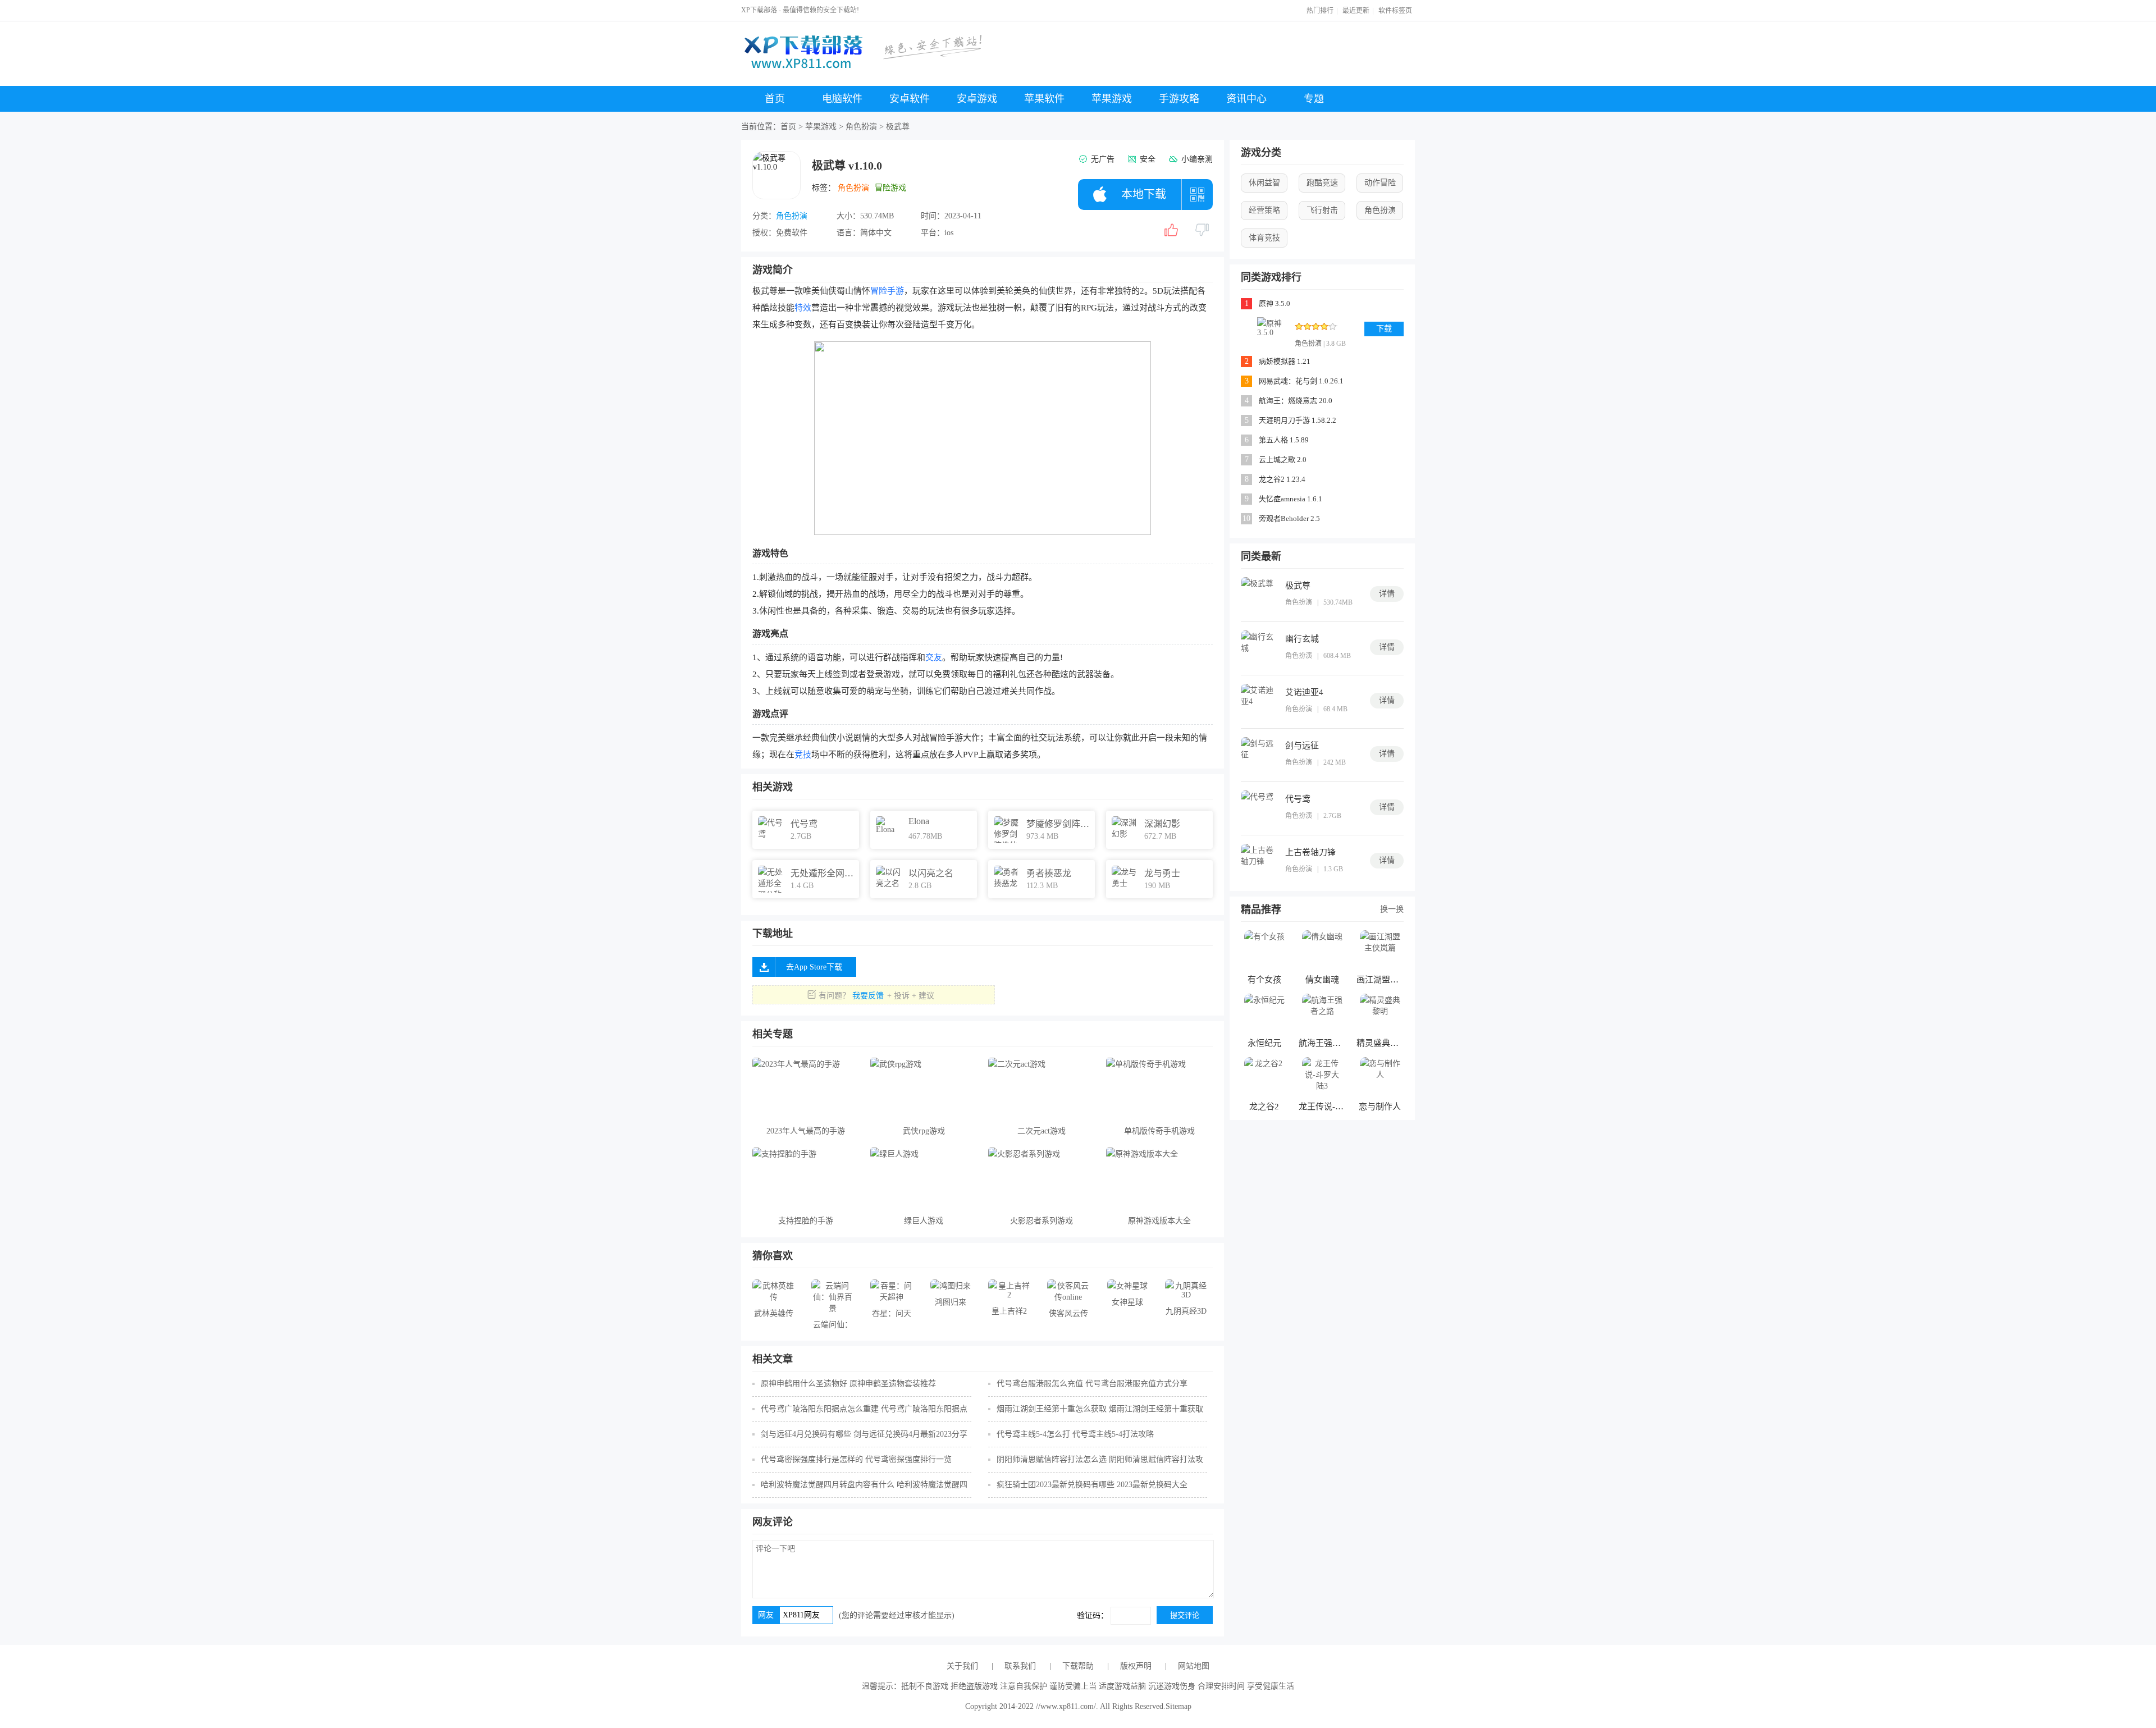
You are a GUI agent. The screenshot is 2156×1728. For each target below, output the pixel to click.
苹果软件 (1044, 99)
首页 (775, 99)
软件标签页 (1395, 11)
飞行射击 (1322, 210)
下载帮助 (1078, 1666)
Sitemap (1179, 1706)
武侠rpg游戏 (924, 1131)
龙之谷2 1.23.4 (1282, 479)
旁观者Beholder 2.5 (1289, 518)
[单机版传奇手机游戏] (1159, 1089)
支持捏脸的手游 (806, 1221)
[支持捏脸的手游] (806, 1178)
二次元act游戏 (1042, 1131)
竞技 (803, 755)
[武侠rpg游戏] (924, 1089)
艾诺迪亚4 (1304, 692)
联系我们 (1020, 1666)
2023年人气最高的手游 (806, 1131)
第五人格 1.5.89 (1284, 440)
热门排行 (1320, 11)
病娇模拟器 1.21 (1285, 361)
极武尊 (1298, 586)
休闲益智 (1264, 183)
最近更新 (1356, 11)
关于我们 (962, 1666)
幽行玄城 (1302, 639)
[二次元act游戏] (1042, 1089)
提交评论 (1185, 1615)
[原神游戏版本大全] (1159, 1178)
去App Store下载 (814, 967)
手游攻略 (1179, 99)
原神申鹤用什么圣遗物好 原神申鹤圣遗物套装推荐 (848, 1384)
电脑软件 (842, 99)
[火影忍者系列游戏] (1042, 1178)
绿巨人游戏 (924, 1221)
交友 (934, 657)
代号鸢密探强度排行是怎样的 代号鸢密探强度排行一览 (856, 1459)
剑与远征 (1302, 746)
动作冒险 (1380, 183)
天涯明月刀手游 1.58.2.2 (1298, 420)
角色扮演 (861, 127)
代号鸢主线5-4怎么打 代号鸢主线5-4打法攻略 (1075, 1434)
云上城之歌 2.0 (1283, 460)
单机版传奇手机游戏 (1159, 1131)
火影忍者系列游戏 (1042, 1221)
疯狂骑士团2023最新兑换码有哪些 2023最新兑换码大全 (1092, 1485)
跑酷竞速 (1322, 183)
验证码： (1094, 1615)
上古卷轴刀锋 (1310, 852)
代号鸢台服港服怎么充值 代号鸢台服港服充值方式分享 (1092, 1384)
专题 (1314, 99)
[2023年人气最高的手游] (806, 1089)
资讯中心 (1246, 99)
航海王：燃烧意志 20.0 (1296, 401)
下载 (1384, 329)
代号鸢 (1298, 799)
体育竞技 (1264, 238)
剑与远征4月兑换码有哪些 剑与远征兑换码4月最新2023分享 (864, 1434)
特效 (803, 308)
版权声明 (1136, 1666)
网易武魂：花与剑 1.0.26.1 (1301, 381)
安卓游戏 (977, 99)
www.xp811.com (1067, 1706)
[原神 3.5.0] (1273, 333)
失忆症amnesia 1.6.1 (1291, 499)
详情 (1387, 594)
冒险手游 (887, 291)
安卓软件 (910, 99)
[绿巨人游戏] (924, 1178)
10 (1246, 518)
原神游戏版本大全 (1159, 1221)
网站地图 (1194, 1666)
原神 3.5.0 (1275, 303)
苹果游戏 (1112, 99)
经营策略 (1264, 210)
